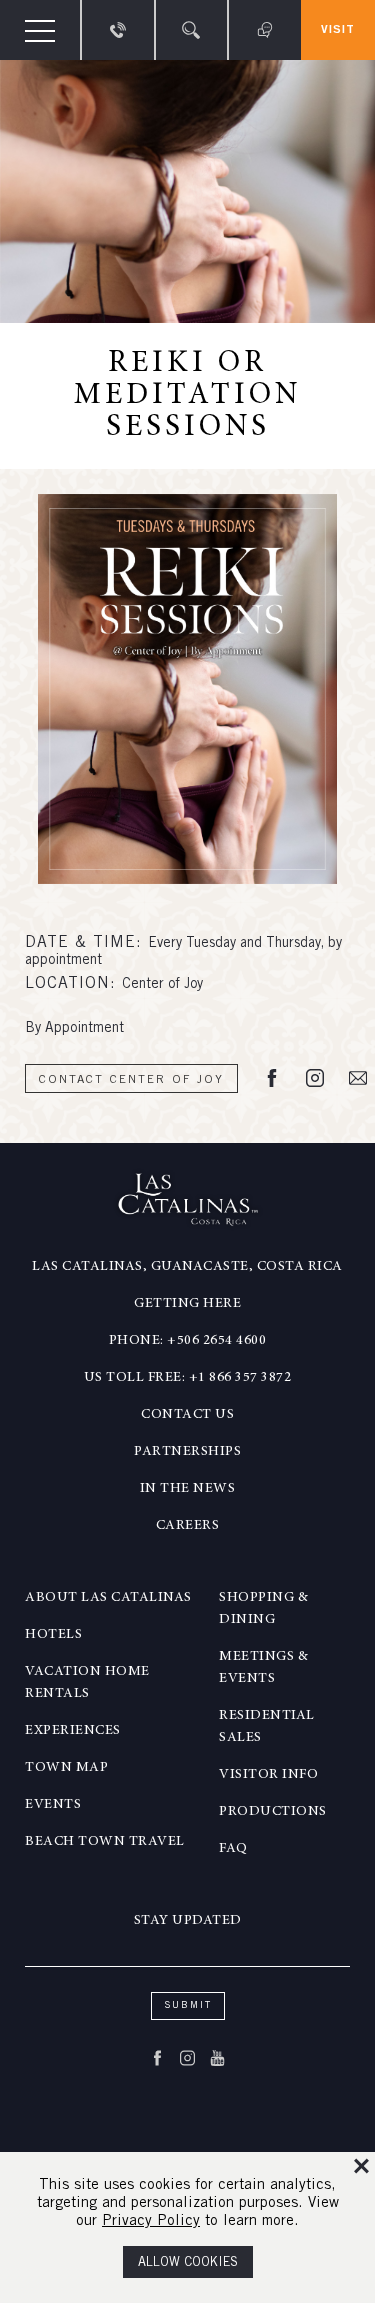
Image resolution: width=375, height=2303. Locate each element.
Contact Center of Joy (131, 1080)
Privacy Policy (151, 2221)
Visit (338, 30)
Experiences (73, 1731)
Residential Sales (267, 1727)
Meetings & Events (263, 1668)
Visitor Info (268, 1775)
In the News (188, 1489)
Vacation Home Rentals (87, 1683)
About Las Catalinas (108, 1598)
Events (53, 1805)
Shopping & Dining (263, 1609)
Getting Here (187, 1304)
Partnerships (187, 1452)
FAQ (233, 1849)
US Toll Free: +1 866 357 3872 (188, 1378)
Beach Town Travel (105, 1842)
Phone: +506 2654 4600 (188, 1341)
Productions (273, 1812)
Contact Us (187, 1415)
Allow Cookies (188, 2263)
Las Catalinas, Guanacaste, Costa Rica (187, 1267)
